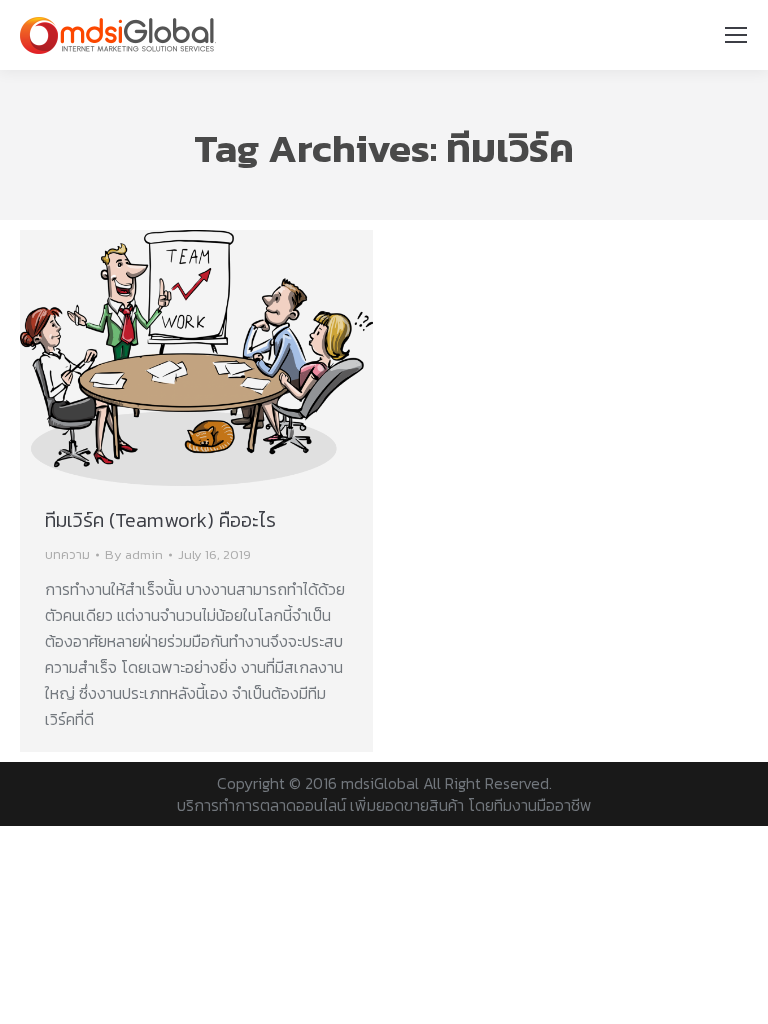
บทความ (67, 554)
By (134, 554)
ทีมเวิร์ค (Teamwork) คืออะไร (160, 520)
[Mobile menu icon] (736, 35)
